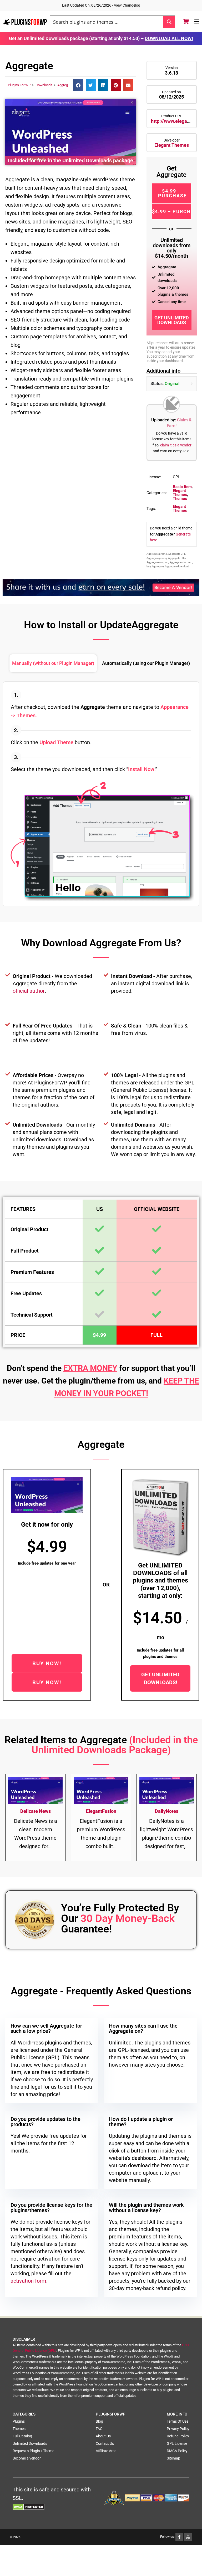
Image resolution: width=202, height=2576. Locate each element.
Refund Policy (178, 2436)
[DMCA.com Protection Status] (29, 2506)
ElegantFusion (101, 1811)
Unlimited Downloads (30, 2443)
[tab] (53, 663)
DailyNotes (167, 1811)
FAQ (99, 2429)
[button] (78, 85)
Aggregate (65, 85)
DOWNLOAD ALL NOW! (169, 38)
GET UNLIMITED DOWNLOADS (172, 320)
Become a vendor (27, 2458)
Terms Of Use (178, 2421)
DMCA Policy (177, 2451)
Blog (99, 2421)
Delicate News (36, 1811)
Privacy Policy (178, 2429)
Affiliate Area (106, 2451)
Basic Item (182, 487)
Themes (180, 499)
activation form (28, 2281)
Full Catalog (22, 2436)
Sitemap (173, 2458)
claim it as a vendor (176, 445)
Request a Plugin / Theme (33, 2451)
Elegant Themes (172, 145)
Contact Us (105, 2443)
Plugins (19, 2421)
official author (29, 991)
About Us (103, 2436)
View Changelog (127, 5)
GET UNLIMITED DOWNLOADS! (160, 1678)
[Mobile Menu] (197, 22)
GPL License (177, 2443)
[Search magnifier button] (169, 22)
